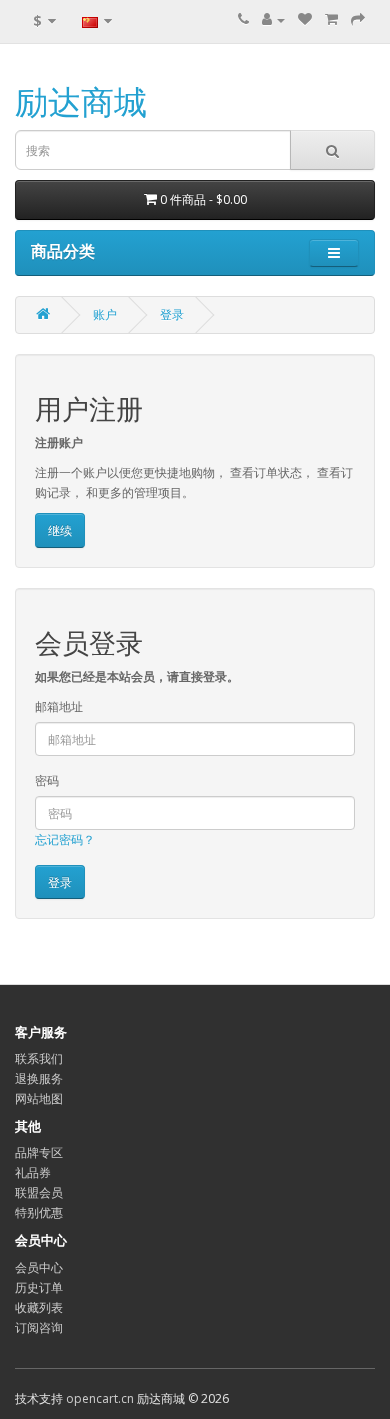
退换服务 (39, 1078)
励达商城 (81, 101)
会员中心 (39, 1267)
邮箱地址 (59, 706)
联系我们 (39, 1058)
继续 (60, 530)
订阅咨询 (39, 1327)
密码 (47, 780)
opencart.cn (100, 1398)
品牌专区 (39, 1152)
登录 (172, 314)
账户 (105, 314)
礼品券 (33, 1172)
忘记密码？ (65, 839)
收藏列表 (39, 1307)
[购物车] (331, 19)
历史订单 (39, 1287)
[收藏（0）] (305, 19)
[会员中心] (273, 19)
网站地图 (39, 1098)
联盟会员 (39, 1192)
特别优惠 (39, 1212)
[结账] (358, 19)
